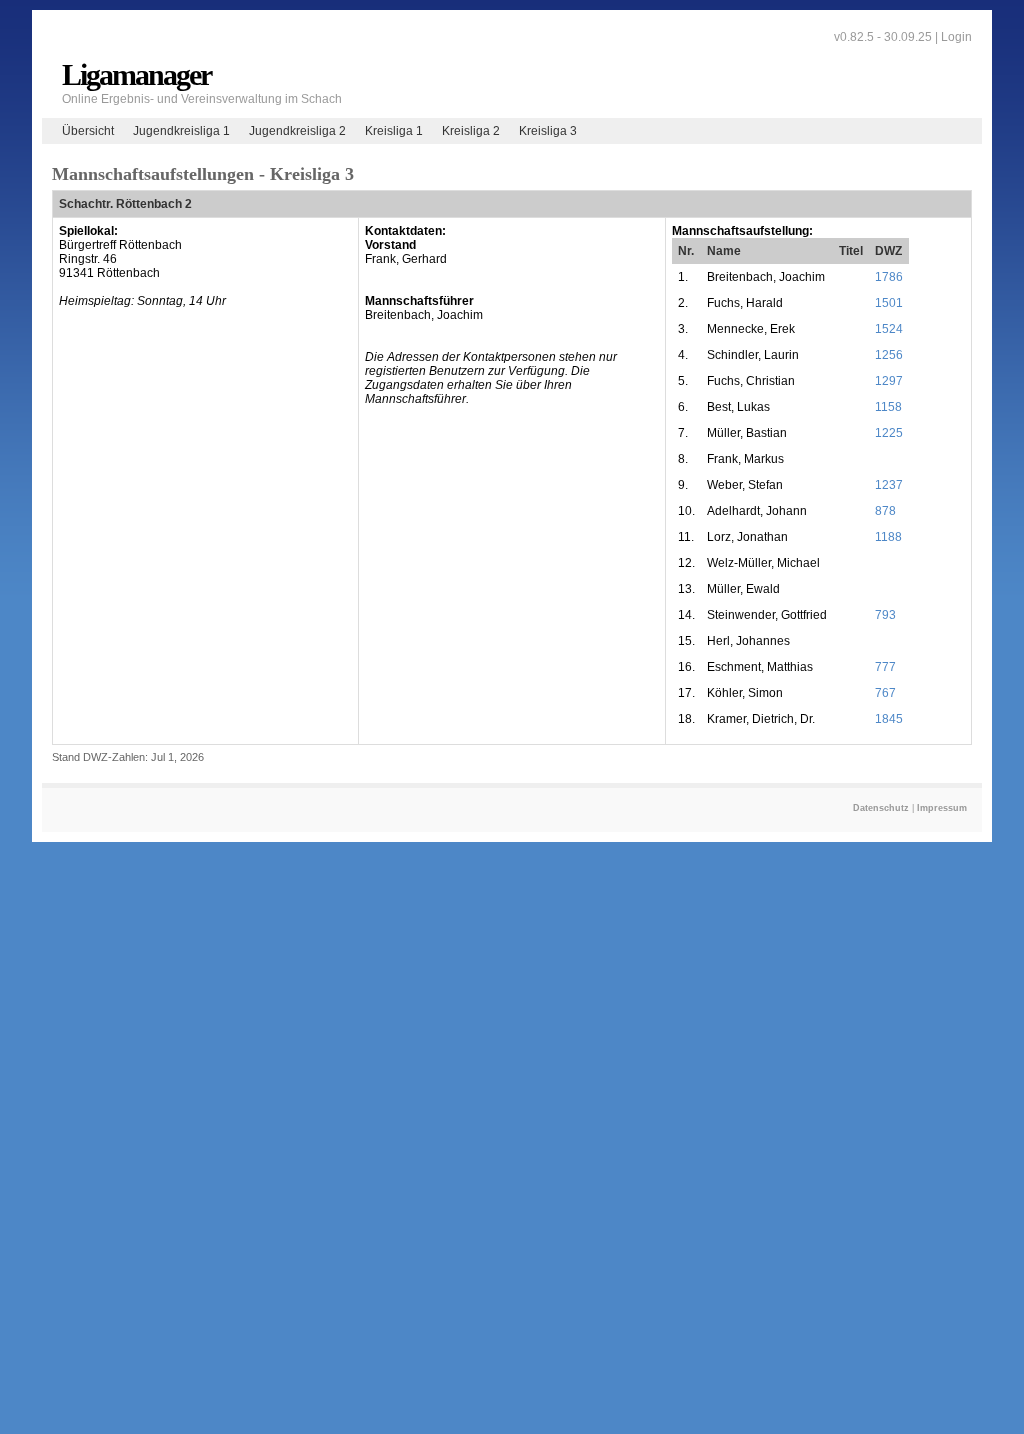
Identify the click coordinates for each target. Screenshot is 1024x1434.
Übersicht (88, 131)
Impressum (942, 808)
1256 (889, 355)
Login (956, 37)
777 (885, 667)
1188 (888, 537)
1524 (889, 329)
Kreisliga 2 (471, 131)
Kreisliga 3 (548, 131)
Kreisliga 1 (394, 131)
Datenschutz (881, 808)
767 (885, 693)
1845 (889, 719)
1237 (889, 485)
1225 (889, 433)
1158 (888, 407)
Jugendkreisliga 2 (297, 131)
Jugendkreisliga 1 (181, 131)
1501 (889, 303)
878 (885, 511)
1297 (889, 381)
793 (885, 615)
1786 (889, 277)
